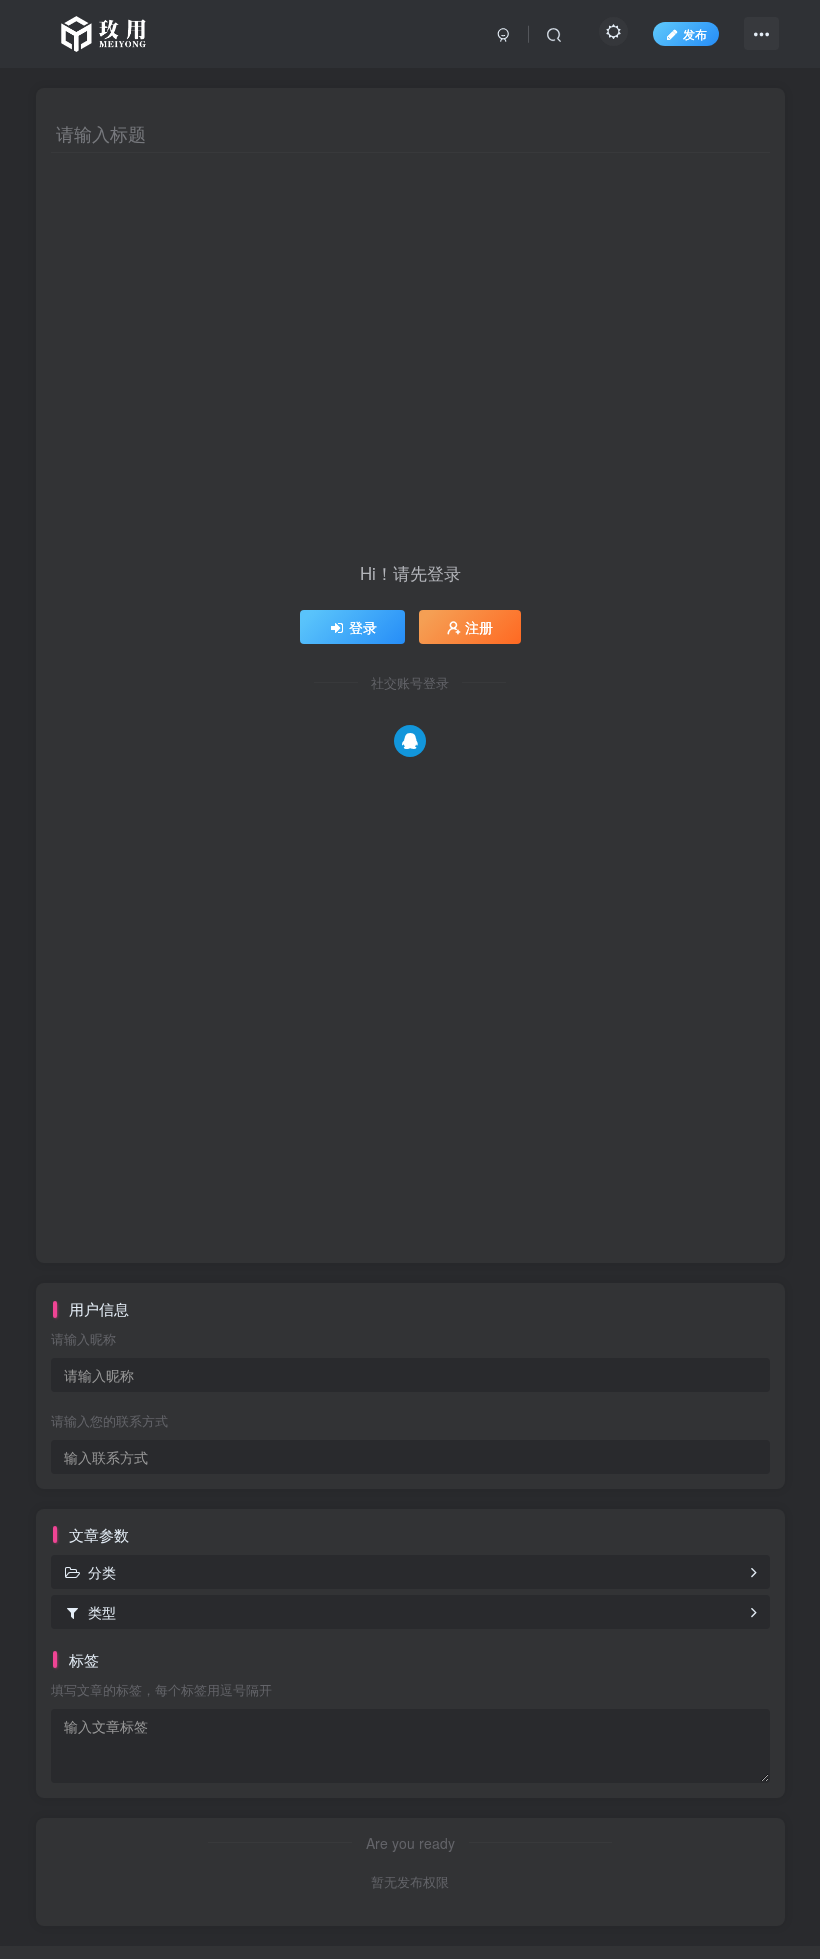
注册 (479, 627)
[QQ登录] (410, 741)
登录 (363, 627)
